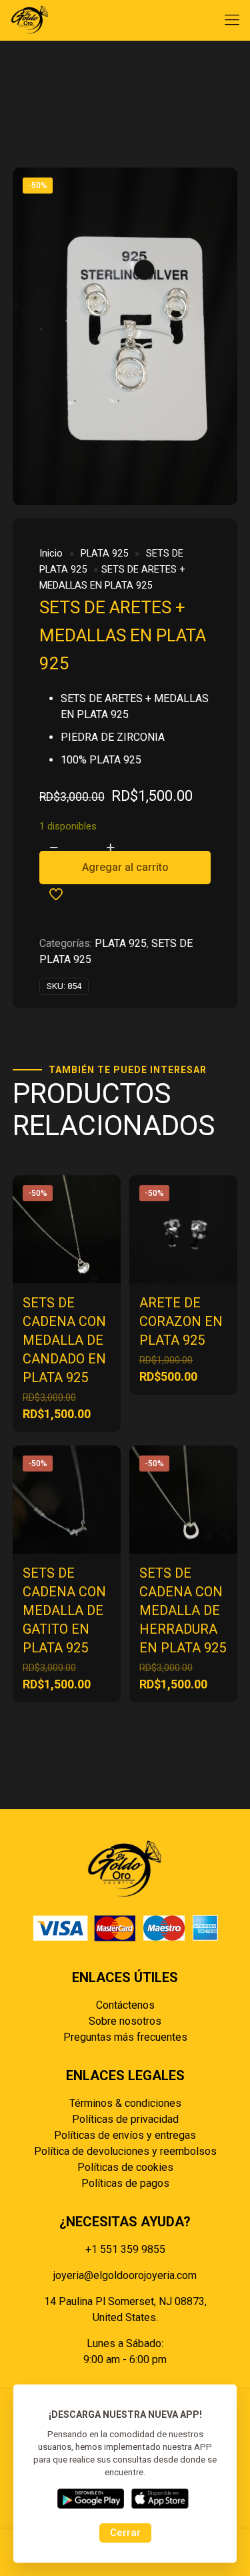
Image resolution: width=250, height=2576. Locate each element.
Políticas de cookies (125, 2167)
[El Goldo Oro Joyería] (30, 20)
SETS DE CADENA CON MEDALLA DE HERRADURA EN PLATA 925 (183, 1610)
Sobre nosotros (125, 2021)
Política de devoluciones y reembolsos (125, 2151)
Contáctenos (125, 2005)
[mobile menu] (232, 20)
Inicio (51, 553)
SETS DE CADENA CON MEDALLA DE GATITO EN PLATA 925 (64, 1610)
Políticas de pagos (125, 2183)
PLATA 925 (104, 553)
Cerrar (125, 2533)
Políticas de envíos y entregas (125, 2135)
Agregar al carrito (125, 867)
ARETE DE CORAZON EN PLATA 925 (181, 1321)
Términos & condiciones (125, 2103)
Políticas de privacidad (125, 2119)
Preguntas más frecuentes (125, 2037)
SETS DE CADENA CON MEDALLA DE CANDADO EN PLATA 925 (64, 1340)
